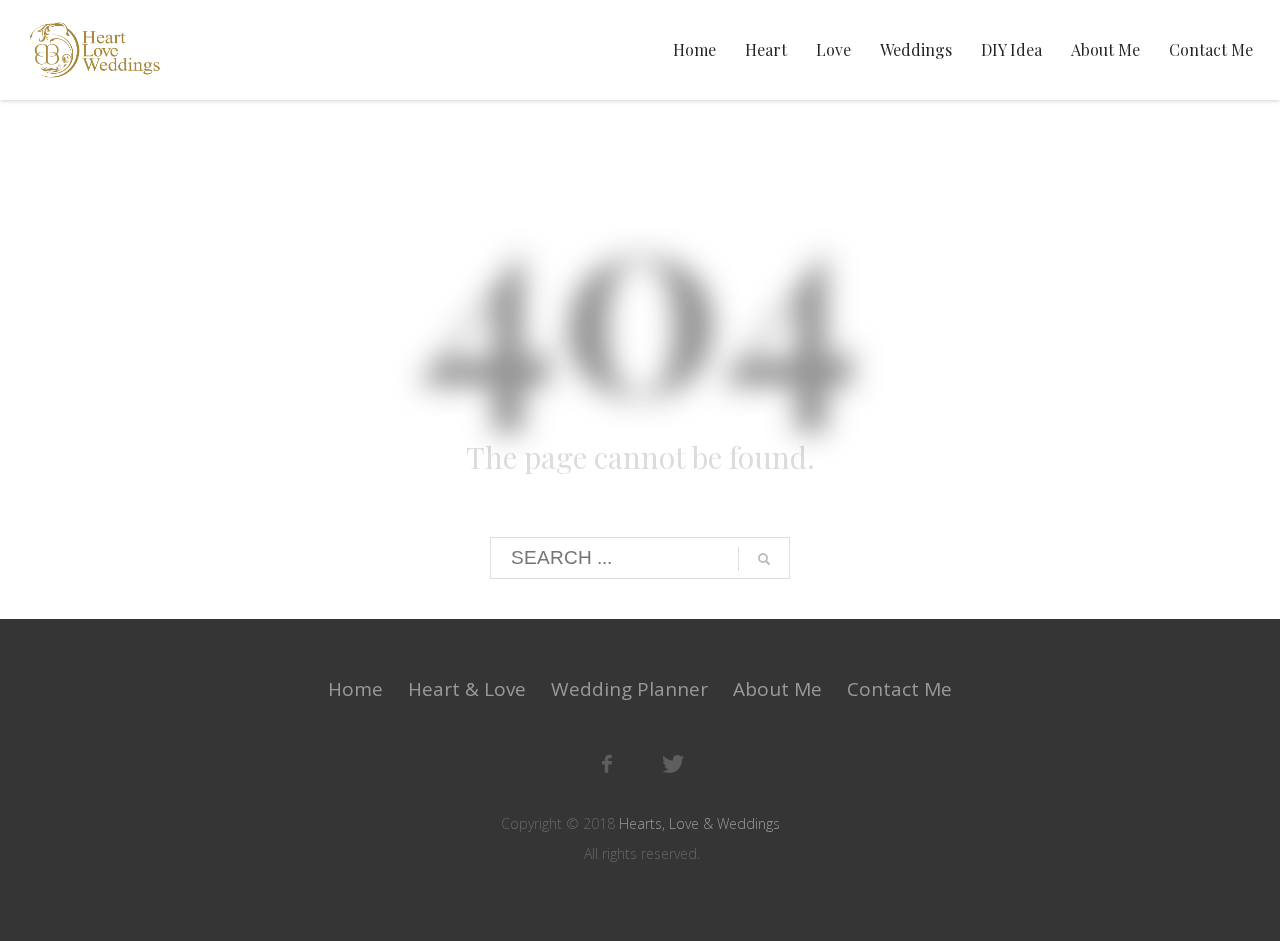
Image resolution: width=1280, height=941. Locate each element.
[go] (764, 559)
